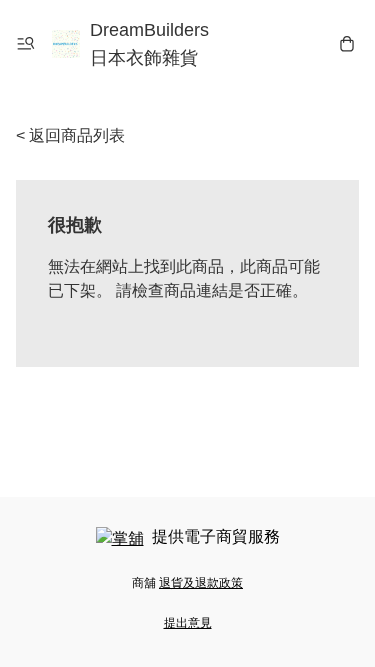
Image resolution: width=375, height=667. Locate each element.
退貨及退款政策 (201, 583)
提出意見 (188, 623)
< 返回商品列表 (70, 135)
